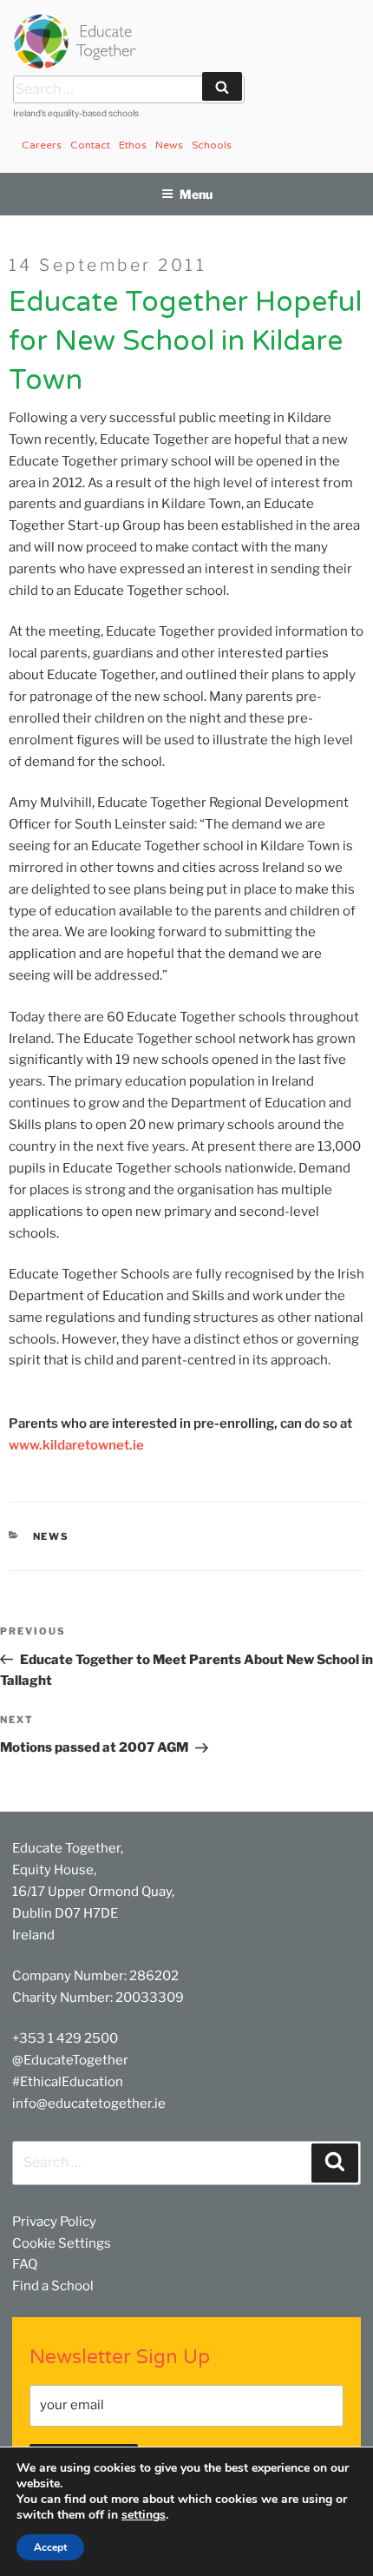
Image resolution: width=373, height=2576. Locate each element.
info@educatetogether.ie (89, 2104)
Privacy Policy (54, 2222)
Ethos (133, 145)
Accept (50, 2547)
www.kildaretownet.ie (76, 1445)
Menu (196, 194)
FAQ (25, 2264)
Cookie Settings (62, 2243)
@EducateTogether (70, 2060)
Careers (42, 145)
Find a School (53, 2286)
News (169, 145)
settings (144, 2515)
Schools (212, 145)
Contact (90, 145)
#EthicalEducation (68, 2082)
